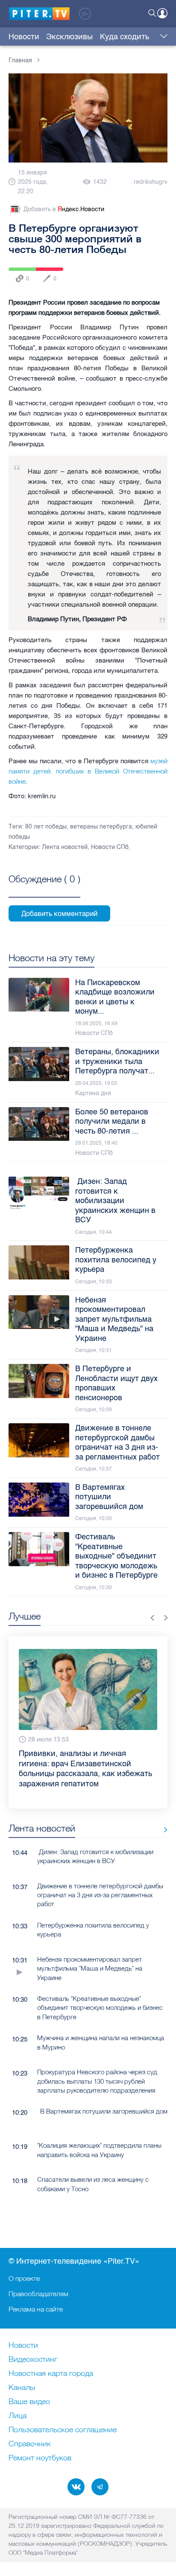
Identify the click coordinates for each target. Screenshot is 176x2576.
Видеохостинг (33, 2360)
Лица (18, 2416)
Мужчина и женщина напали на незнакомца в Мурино (101, 2042)
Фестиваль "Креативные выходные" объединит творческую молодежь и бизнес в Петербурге (100, 2008)
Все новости (163, 1830)
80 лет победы (46, 827)
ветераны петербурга (101, 827)
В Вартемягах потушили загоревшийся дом (104, 2111)
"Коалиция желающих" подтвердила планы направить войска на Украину (99, 2150)
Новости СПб (110, 847)
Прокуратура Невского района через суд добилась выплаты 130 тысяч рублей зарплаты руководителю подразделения (97, 2081)
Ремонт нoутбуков (40, 2458)
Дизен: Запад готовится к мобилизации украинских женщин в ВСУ (95, 1856)
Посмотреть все (44, 889)
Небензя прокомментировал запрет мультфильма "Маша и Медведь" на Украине (90, 1968)
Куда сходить (125, 37)
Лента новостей (65, 847)
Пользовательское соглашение (63, 2430)
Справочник (30, 2444)
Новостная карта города (51, 2374)
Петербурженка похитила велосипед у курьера (93, 1930)
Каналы (22, 2388)
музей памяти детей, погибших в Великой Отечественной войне (88, 771)
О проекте (24, 2278)
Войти (162, 13)
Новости (24, 37)
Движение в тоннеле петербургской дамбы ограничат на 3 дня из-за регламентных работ (100, 1895)
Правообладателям (38, 2294)
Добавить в (64, 209)
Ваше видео (29, 2402)
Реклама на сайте (36, 2309)
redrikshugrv (151, 182)
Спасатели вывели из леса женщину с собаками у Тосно (93, 2184)
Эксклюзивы (69, 37)
